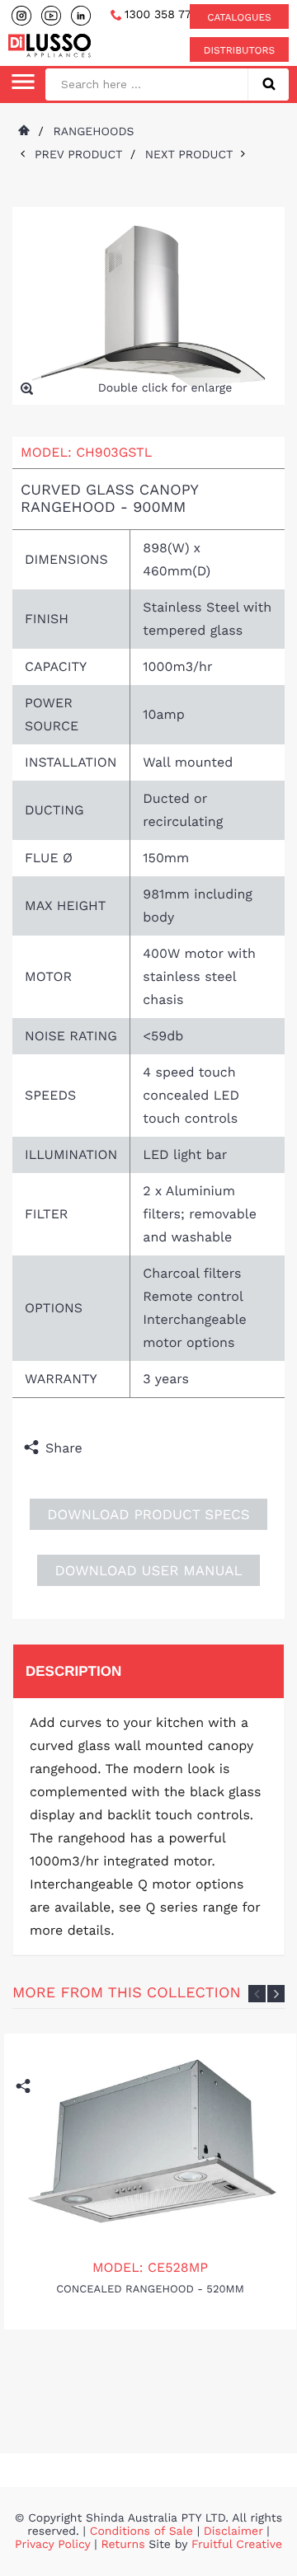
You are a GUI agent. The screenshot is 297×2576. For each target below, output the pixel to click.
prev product (82, 155)
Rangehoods (93, 132)
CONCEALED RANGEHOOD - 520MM (150, 2290)
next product (193, 155)
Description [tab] (73, 1671)
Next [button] (276, 1994)
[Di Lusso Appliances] (49, 45)
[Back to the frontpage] (23, 132)
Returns (123, 2545)
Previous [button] (257, 1994)
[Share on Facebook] (99, 1448)
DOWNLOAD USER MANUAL (148, 1571)
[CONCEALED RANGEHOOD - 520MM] (151, 2141)
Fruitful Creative (237, 2545)
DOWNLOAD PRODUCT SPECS (148, 1515)
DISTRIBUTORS (239, 50)
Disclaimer (233, 2531)
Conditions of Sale (141, 2531)
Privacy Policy (54, 2545)
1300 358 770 (161, 15)
